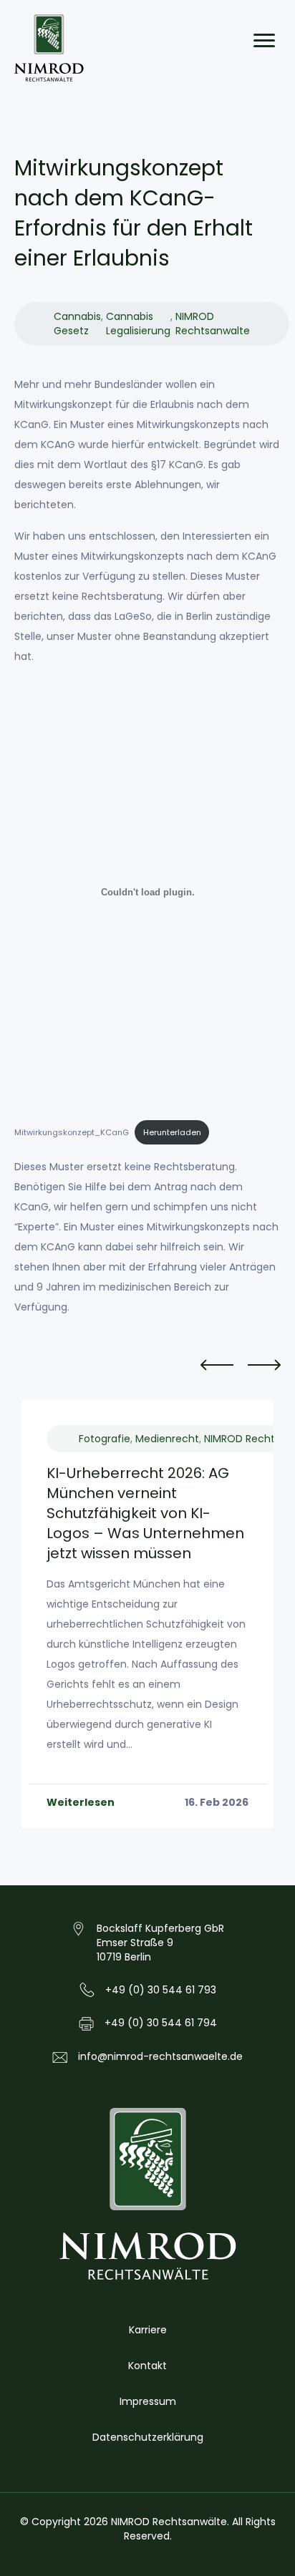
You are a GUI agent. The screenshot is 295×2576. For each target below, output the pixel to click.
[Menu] (264, 41)
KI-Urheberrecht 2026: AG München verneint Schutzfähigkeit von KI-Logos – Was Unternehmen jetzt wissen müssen (145, 1513)
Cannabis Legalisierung (138, 324)
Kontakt (147, 2366)
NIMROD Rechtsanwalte (213, 324)
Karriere (148, 2330)
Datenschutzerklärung (148, 2437)
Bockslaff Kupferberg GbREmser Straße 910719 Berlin (160, 1943)
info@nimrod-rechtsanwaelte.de (160, 2056)
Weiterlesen (81, 1802)
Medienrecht (167, 1439)
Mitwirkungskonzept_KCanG (72, 1132)
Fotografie (105, 1439)
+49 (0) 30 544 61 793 (161, 1990)
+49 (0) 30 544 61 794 (161, 2023)
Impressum (148, 2401)
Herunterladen (172, 1132)
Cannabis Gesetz (77, 324)
